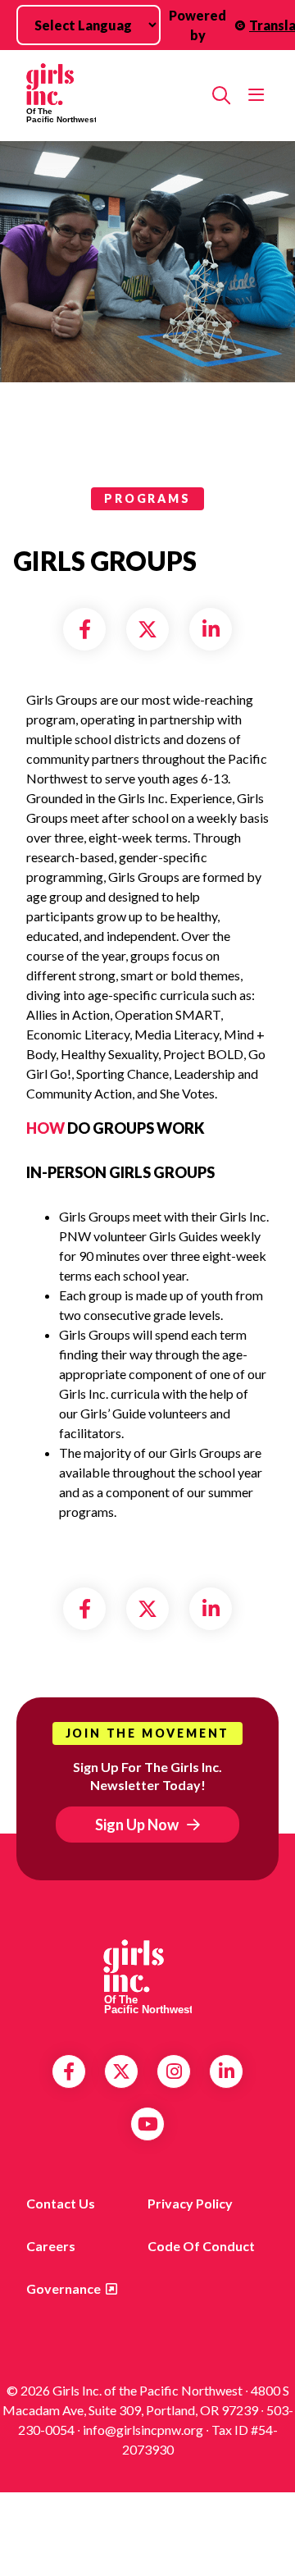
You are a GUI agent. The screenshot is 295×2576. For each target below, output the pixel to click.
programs (147, 498)
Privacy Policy (190, 2203)
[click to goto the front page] (147, 1977)
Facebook (69, 2071)
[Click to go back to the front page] (113, 96)
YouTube (148, 2124)
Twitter (121, 2071)
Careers (51, 2246)
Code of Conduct (201, 2246)
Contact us (61, 2203)
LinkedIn (227, 2071)
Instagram (174, 2071)
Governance (64, 2288)
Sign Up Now (137, 1825)
